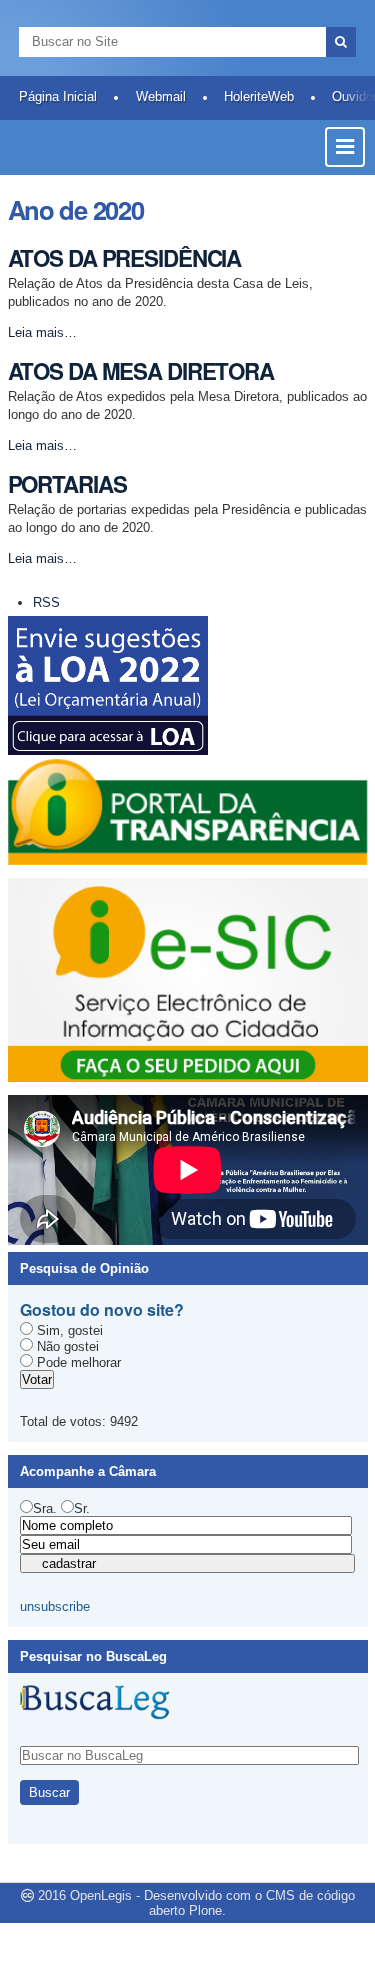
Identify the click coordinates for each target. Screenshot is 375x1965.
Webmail (161, 96)
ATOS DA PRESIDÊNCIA (125, 258)
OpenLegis (101, 1895)
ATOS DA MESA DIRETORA (141, 371)
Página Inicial (58, 96)
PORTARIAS (67, 484)
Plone (205, 1910)
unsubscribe (55, 1606)
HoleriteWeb (259, 96)
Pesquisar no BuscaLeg (93, 1656)
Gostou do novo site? (102, 1309)
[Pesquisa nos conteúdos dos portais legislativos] (95, 1712)
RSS (46, 602)
